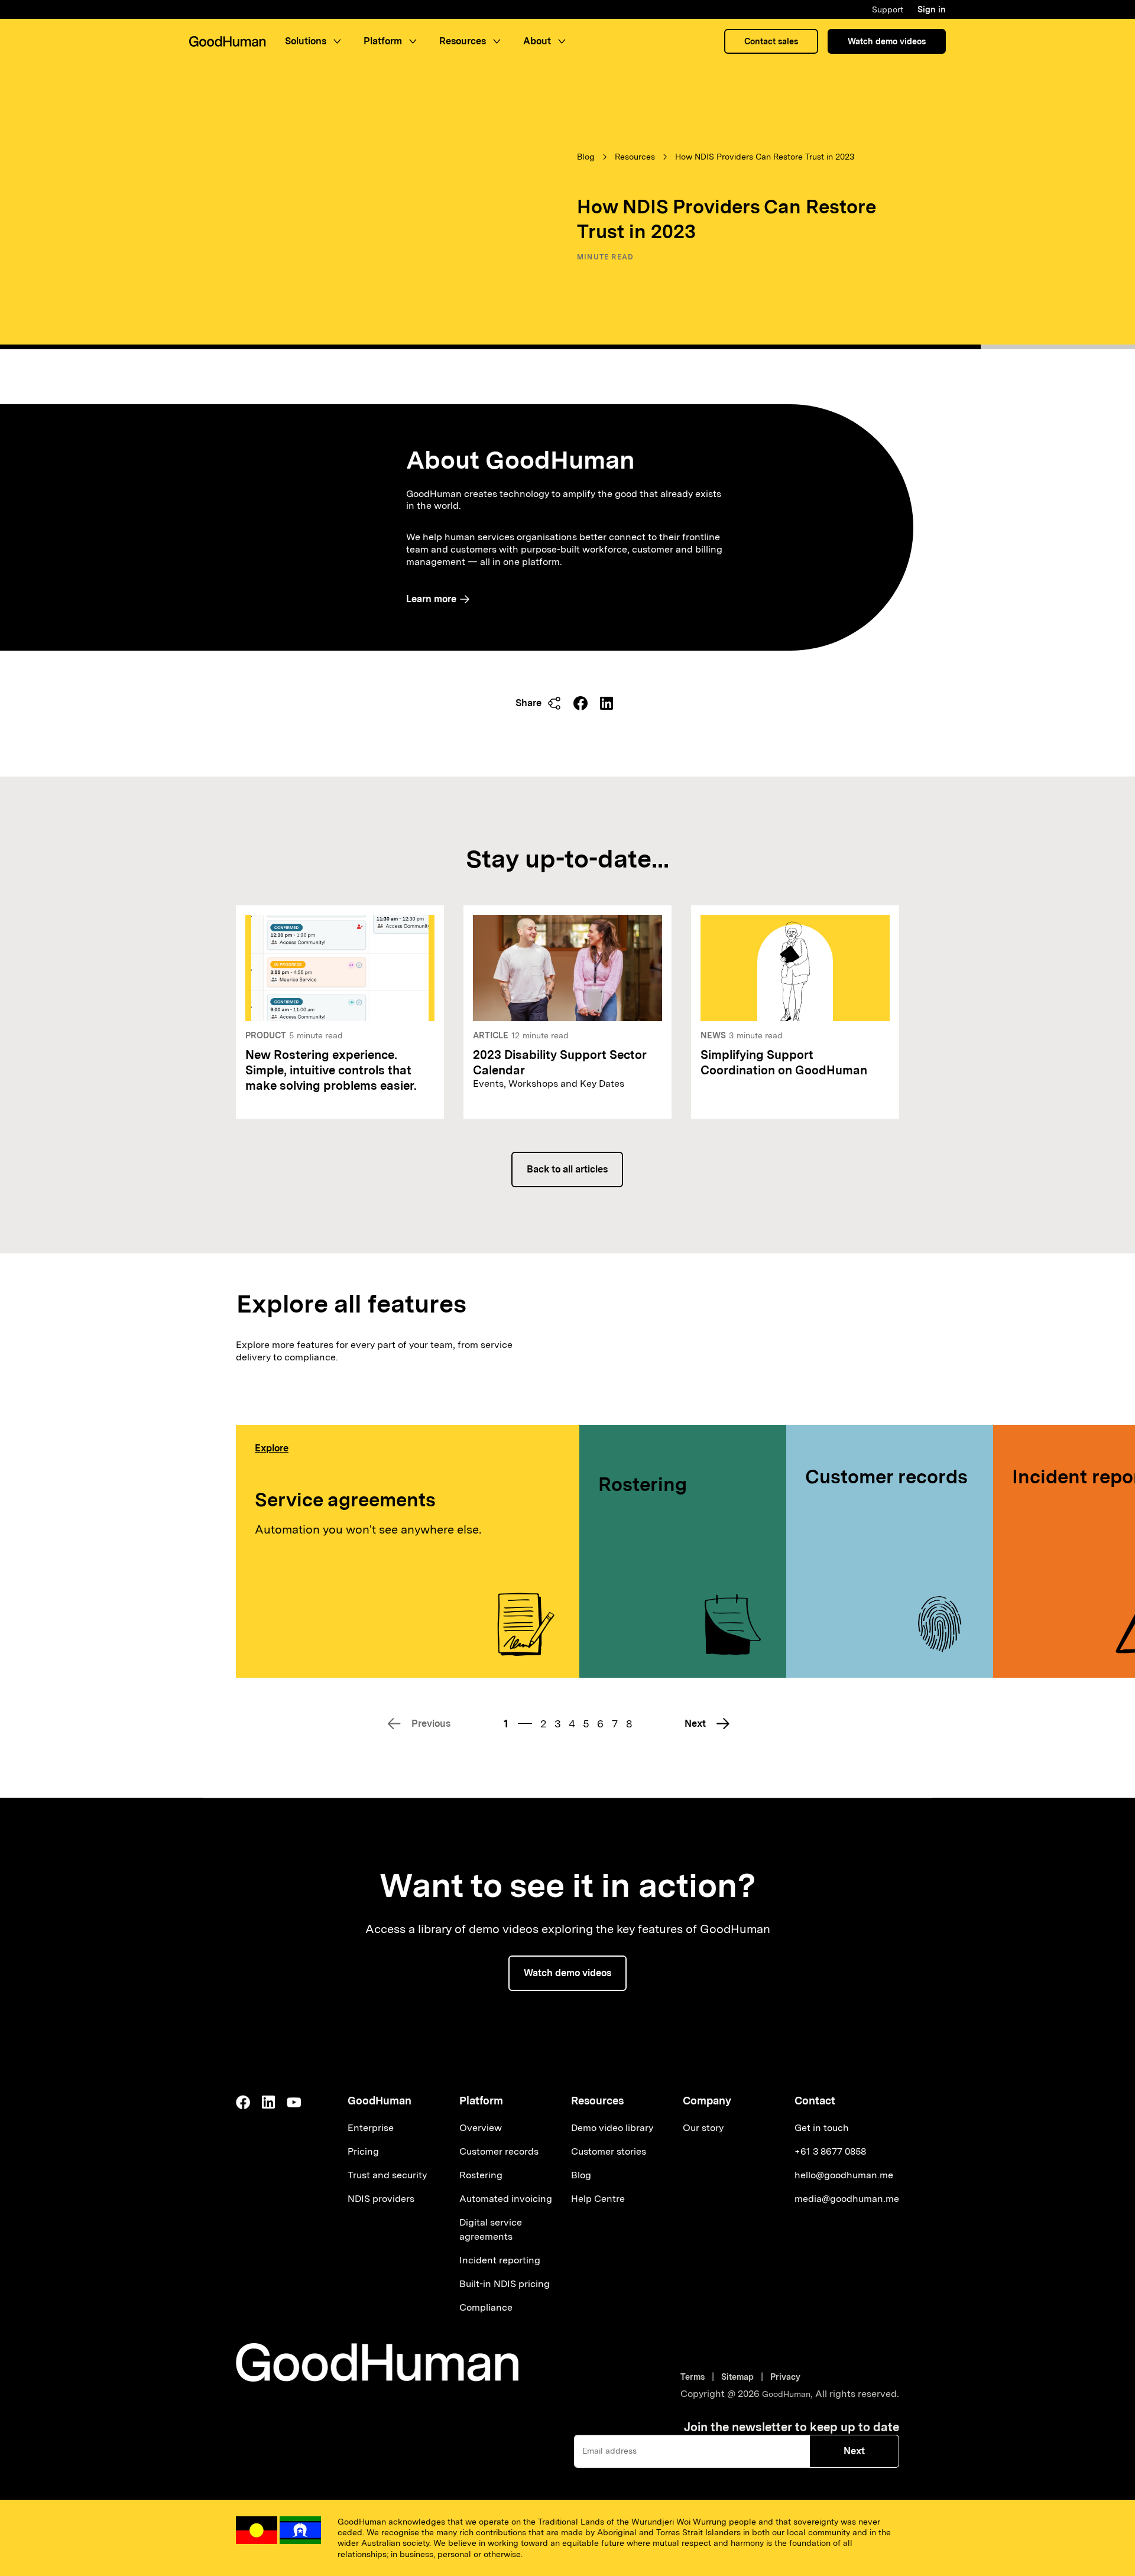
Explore (272, 1448)
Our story (703, 2128)
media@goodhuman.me (847, 2199)
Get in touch (822, 2128)
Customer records (886, 1477)
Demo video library (612, 2128)
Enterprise (371, 2128)
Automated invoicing (506, 2199)
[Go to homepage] (377, 2362)
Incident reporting (500, 2260)
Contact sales (771, 41)
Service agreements (345, 1500)
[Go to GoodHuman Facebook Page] (243, 2102)
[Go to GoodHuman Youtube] (294, 2102)
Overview (481, 2128)
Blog (586, 157)
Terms (695, 2377)
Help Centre (598, 2199)
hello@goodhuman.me (844, 2175)
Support (888, 9)
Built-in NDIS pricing (505, 2284)
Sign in (932, 9)
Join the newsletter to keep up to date (792, 2427)
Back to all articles (567, 1169)
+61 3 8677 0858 (830, 2151)
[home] (228, 41)
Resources (635, 157)
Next (854, 2451)
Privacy (785, 2377)
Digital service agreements (491, 2229)
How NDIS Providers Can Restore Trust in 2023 (765, 157)
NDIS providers (381, 2199)
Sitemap (737, 2377)
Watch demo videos (887, 41)
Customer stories (609, 2151)
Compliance (486, 2307)
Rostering (643, 1484)
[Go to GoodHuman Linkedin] (268, 2102)
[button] (315, 41)
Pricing (363, 2151)
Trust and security (387, 2175)
